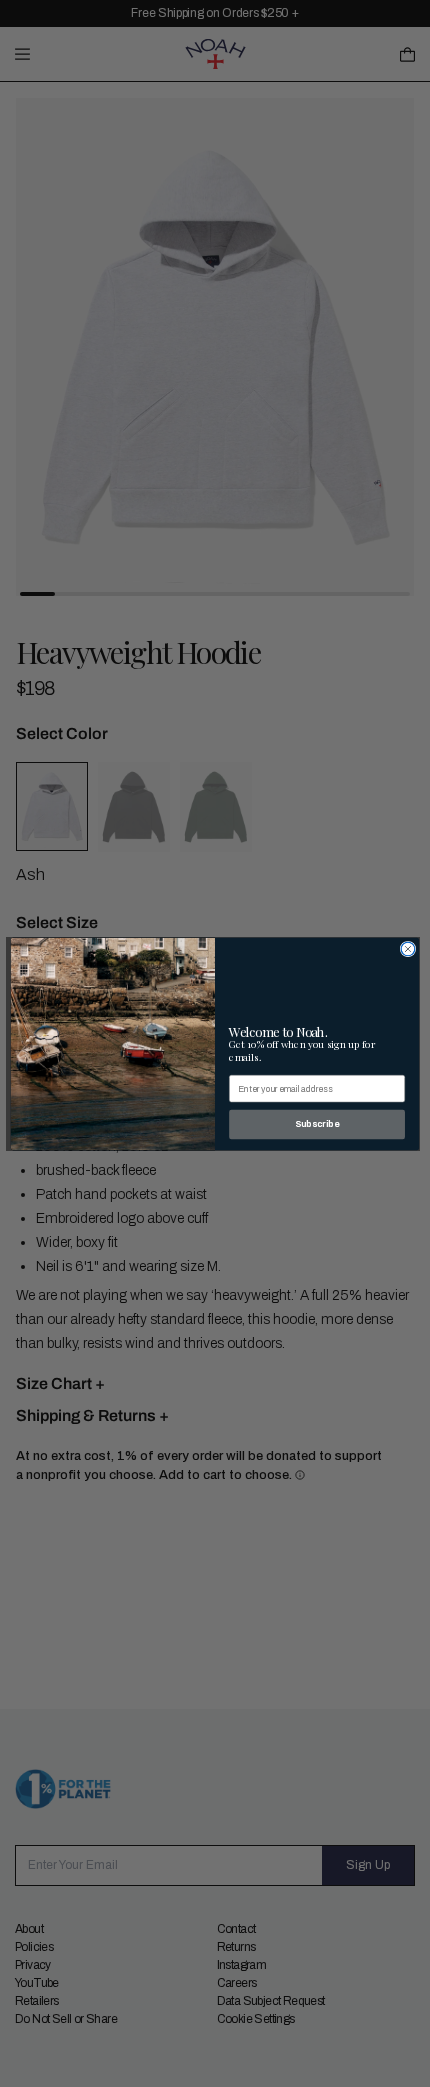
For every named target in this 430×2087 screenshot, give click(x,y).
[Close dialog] (408, 949)
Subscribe (317, 1123)
